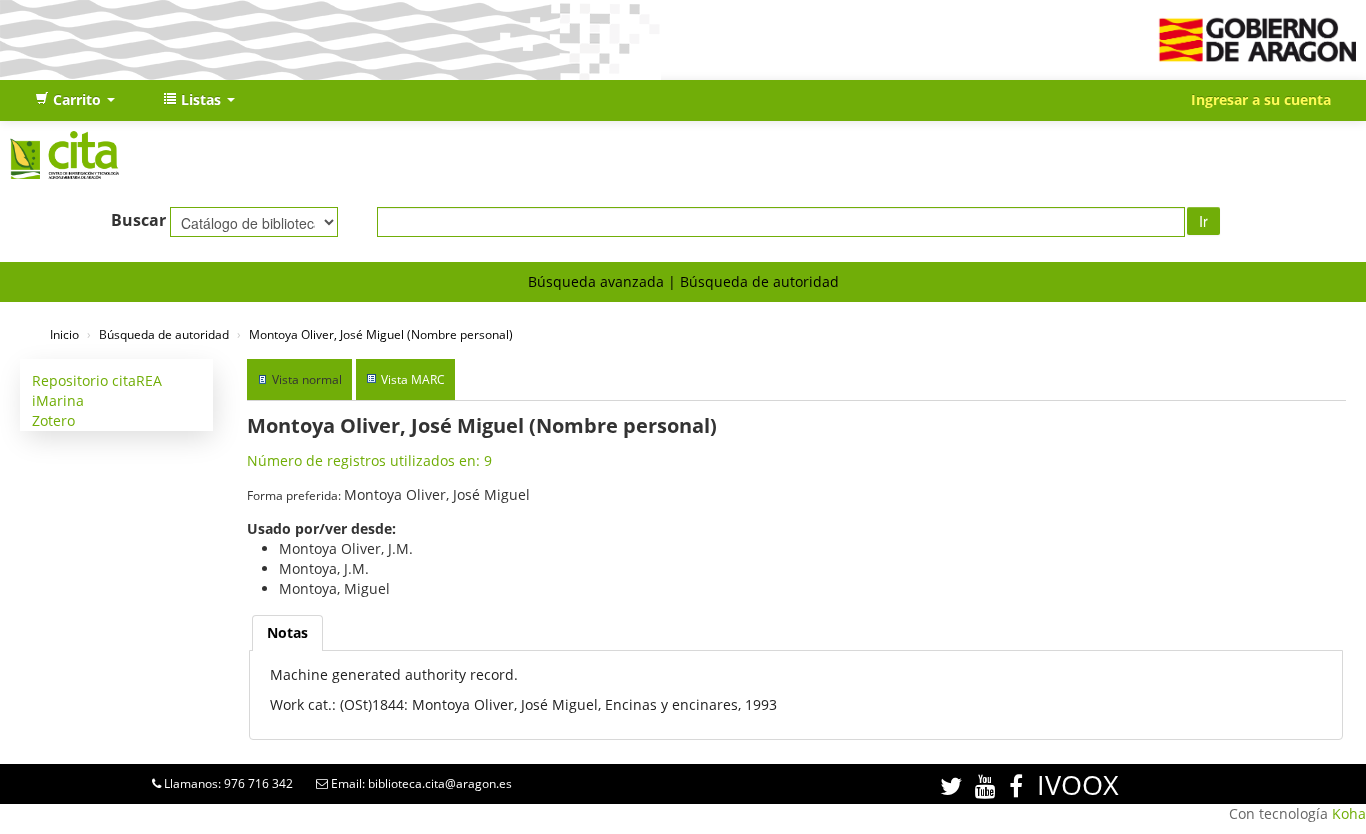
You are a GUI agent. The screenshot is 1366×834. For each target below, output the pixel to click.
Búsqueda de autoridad (759, 281)
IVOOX (1078, 784)
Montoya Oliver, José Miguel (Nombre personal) (381, 334)
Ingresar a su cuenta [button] (1261, 99)
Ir (1203, 221)
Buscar (138, 220)
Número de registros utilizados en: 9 (369, 460)
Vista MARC (413, 379)
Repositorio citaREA (97, 380)
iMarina (58, 400)
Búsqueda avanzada (596, 281)
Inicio (64, 334)
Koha (1349, 813)
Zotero (53, 420)
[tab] (287, 633)
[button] (75, 100)
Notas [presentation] (287, 632)
